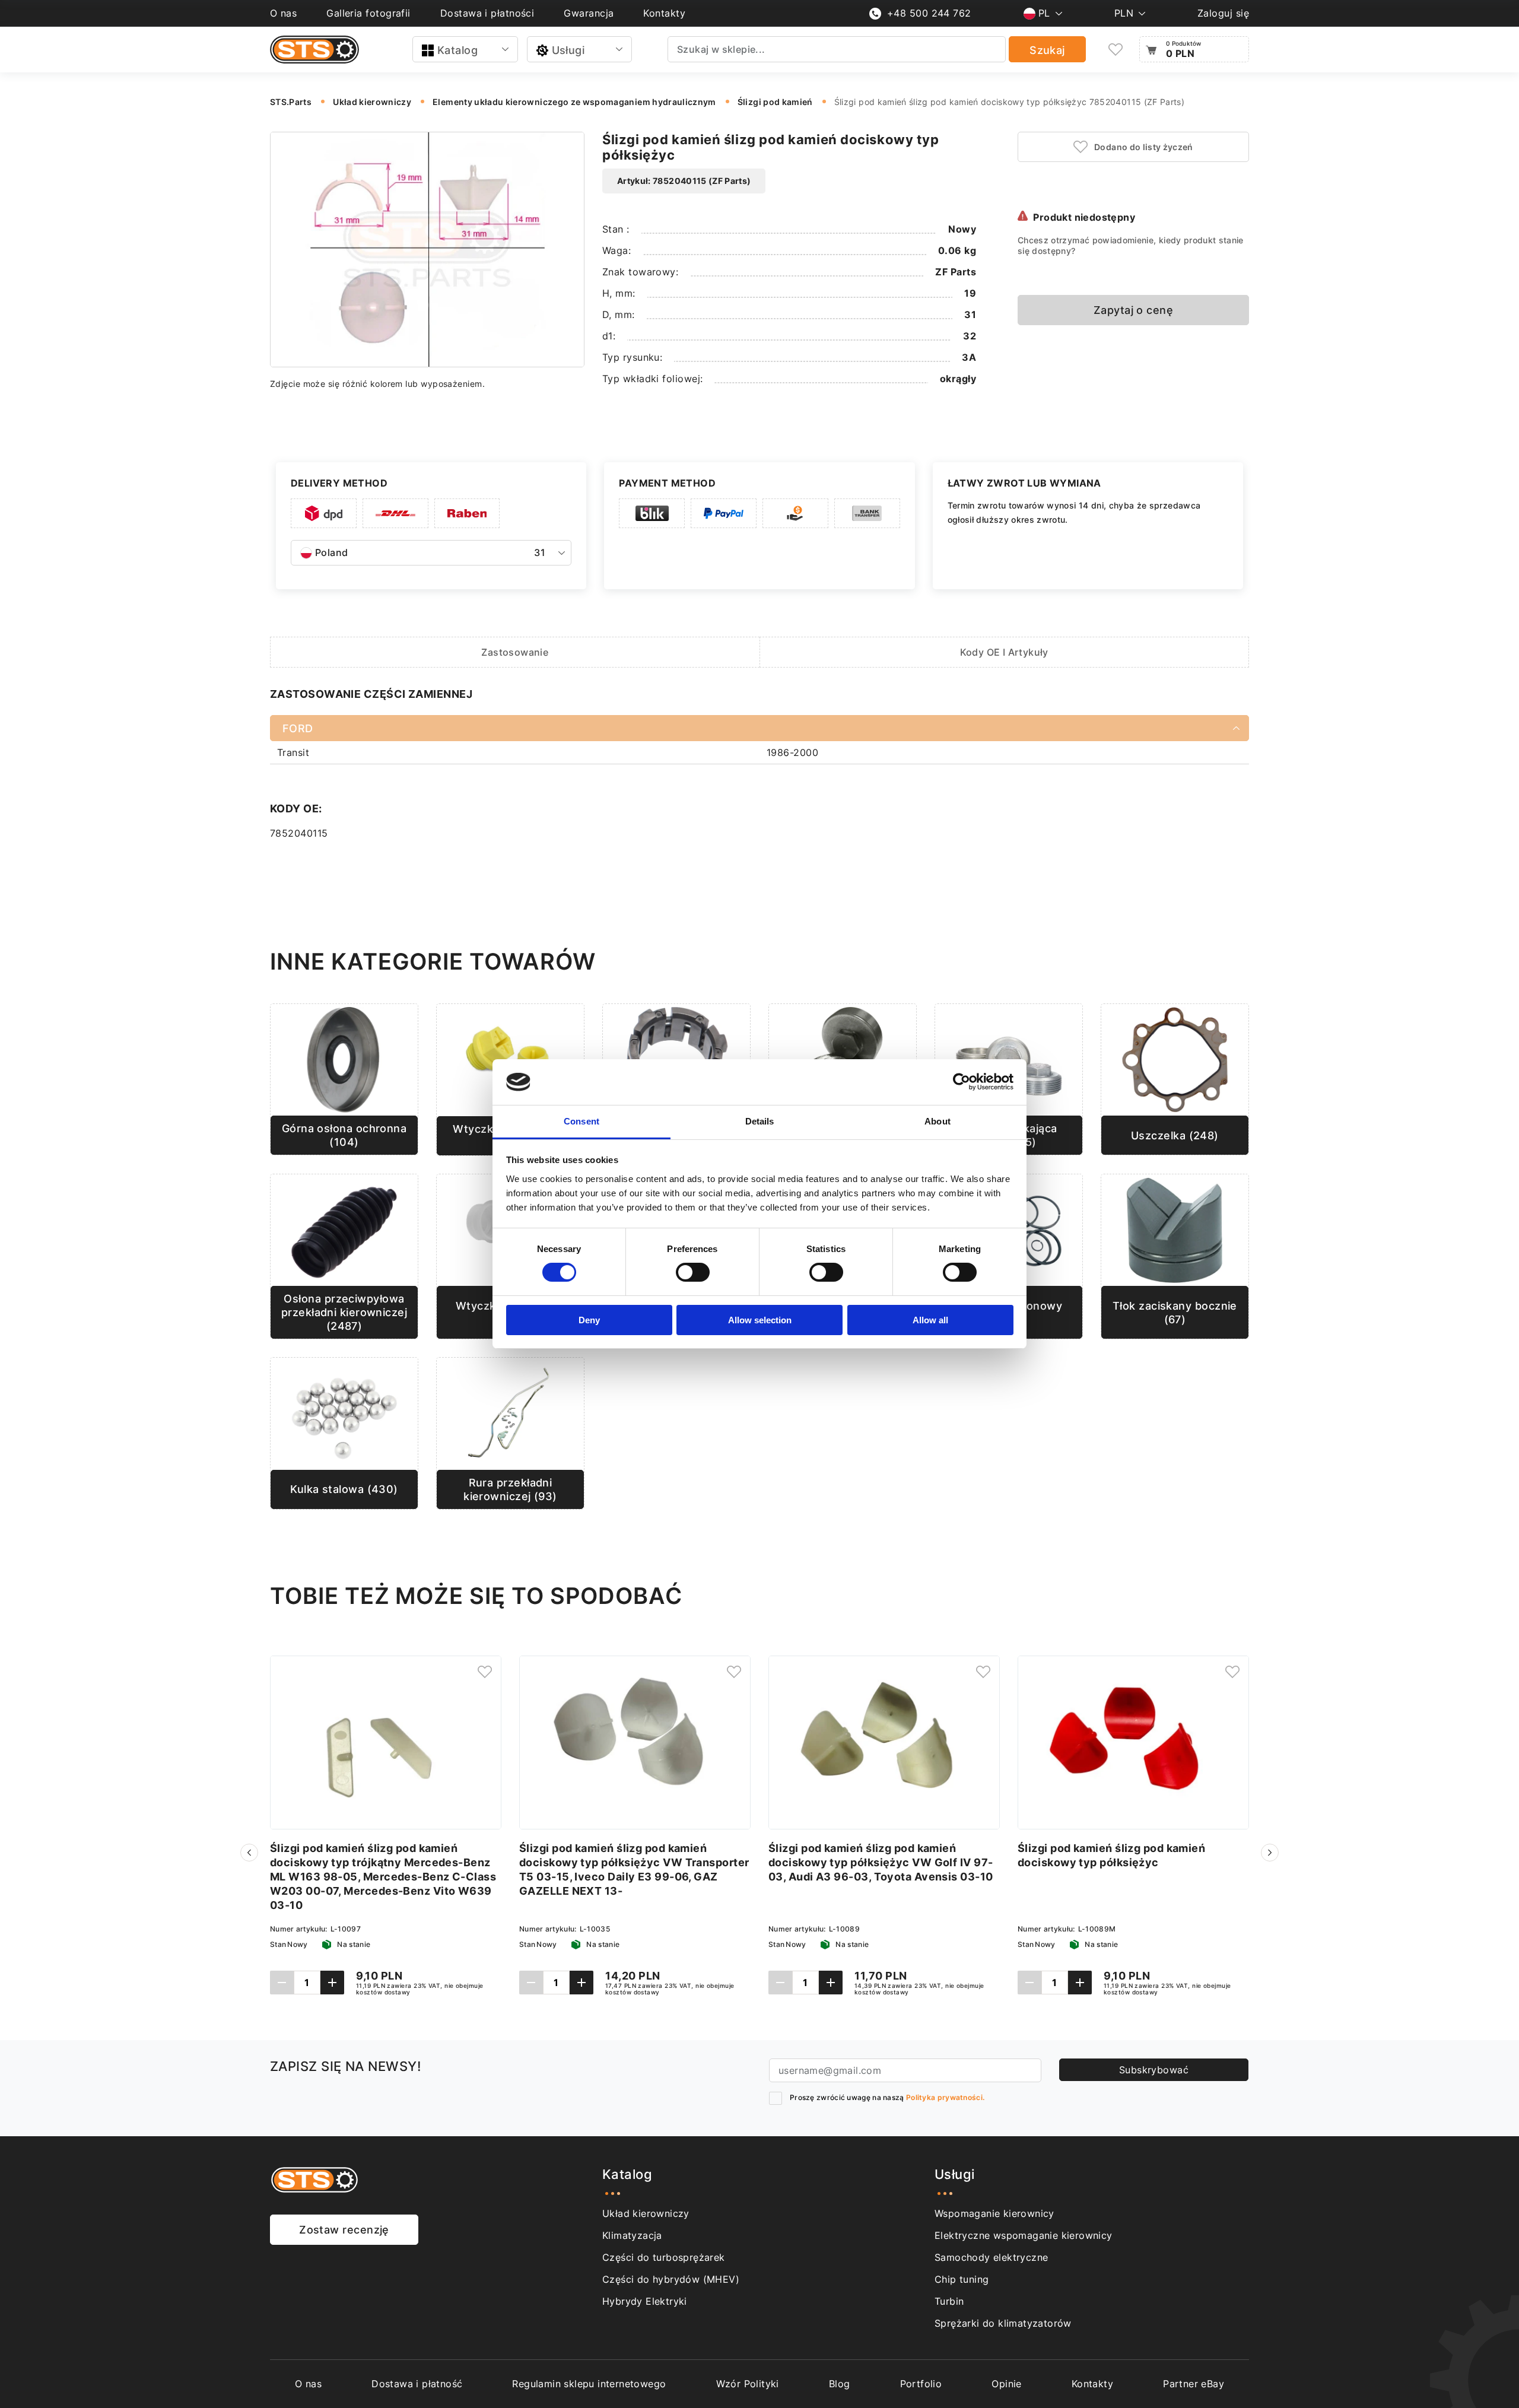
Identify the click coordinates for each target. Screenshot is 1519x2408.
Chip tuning (962, 2279)
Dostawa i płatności (487, 13)
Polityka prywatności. (945, 2097)
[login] (485, 1672)
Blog (840, 2384)
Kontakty (664, 13)
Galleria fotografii (368, 13)
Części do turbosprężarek (664, 2257)
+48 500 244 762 (929, 13)
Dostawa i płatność (417, 2384)
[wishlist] (1116, 50)
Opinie (1006, 2384)
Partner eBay (1194, 2384)
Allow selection (760, 1320)
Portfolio (921, 2384)
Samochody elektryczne (991, 2257)
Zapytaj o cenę (1133, 310)
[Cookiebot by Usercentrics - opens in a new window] (962, 1082)
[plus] (332, 1983)
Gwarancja (589, 13)
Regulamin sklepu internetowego (589, 2384)
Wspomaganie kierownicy (994, 2213)
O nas (283, 13)
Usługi (568, 50)
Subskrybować (1154, 2070)
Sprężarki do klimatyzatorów (1003, 2323)
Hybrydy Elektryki (645, 2301)
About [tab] (938, 1121)
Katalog (457, 50)
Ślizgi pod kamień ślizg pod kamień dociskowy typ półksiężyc (1111, 1855)
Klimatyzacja (632, 2235)
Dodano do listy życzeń (1144, 147)
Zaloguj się (1223, 13)
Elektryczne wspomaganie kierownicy (1024, 2235)
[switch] (693, 1272)
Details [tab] (760, 1121)
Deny (589, 1320)
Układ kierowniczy (646, 2213)
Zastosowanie (515, 652)
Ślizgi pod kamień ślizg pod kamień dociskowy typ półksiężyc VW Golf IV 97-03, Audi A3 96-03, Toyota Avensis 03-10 (881, 1862)
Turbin (949, 2301)
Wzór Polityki (748, 2384)
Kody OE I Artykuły (1004, 652)
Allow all (930, 1320)
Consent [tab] (581, 1121)
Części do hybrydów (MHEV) (671, 2279)
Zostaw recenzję (344, 2230)
